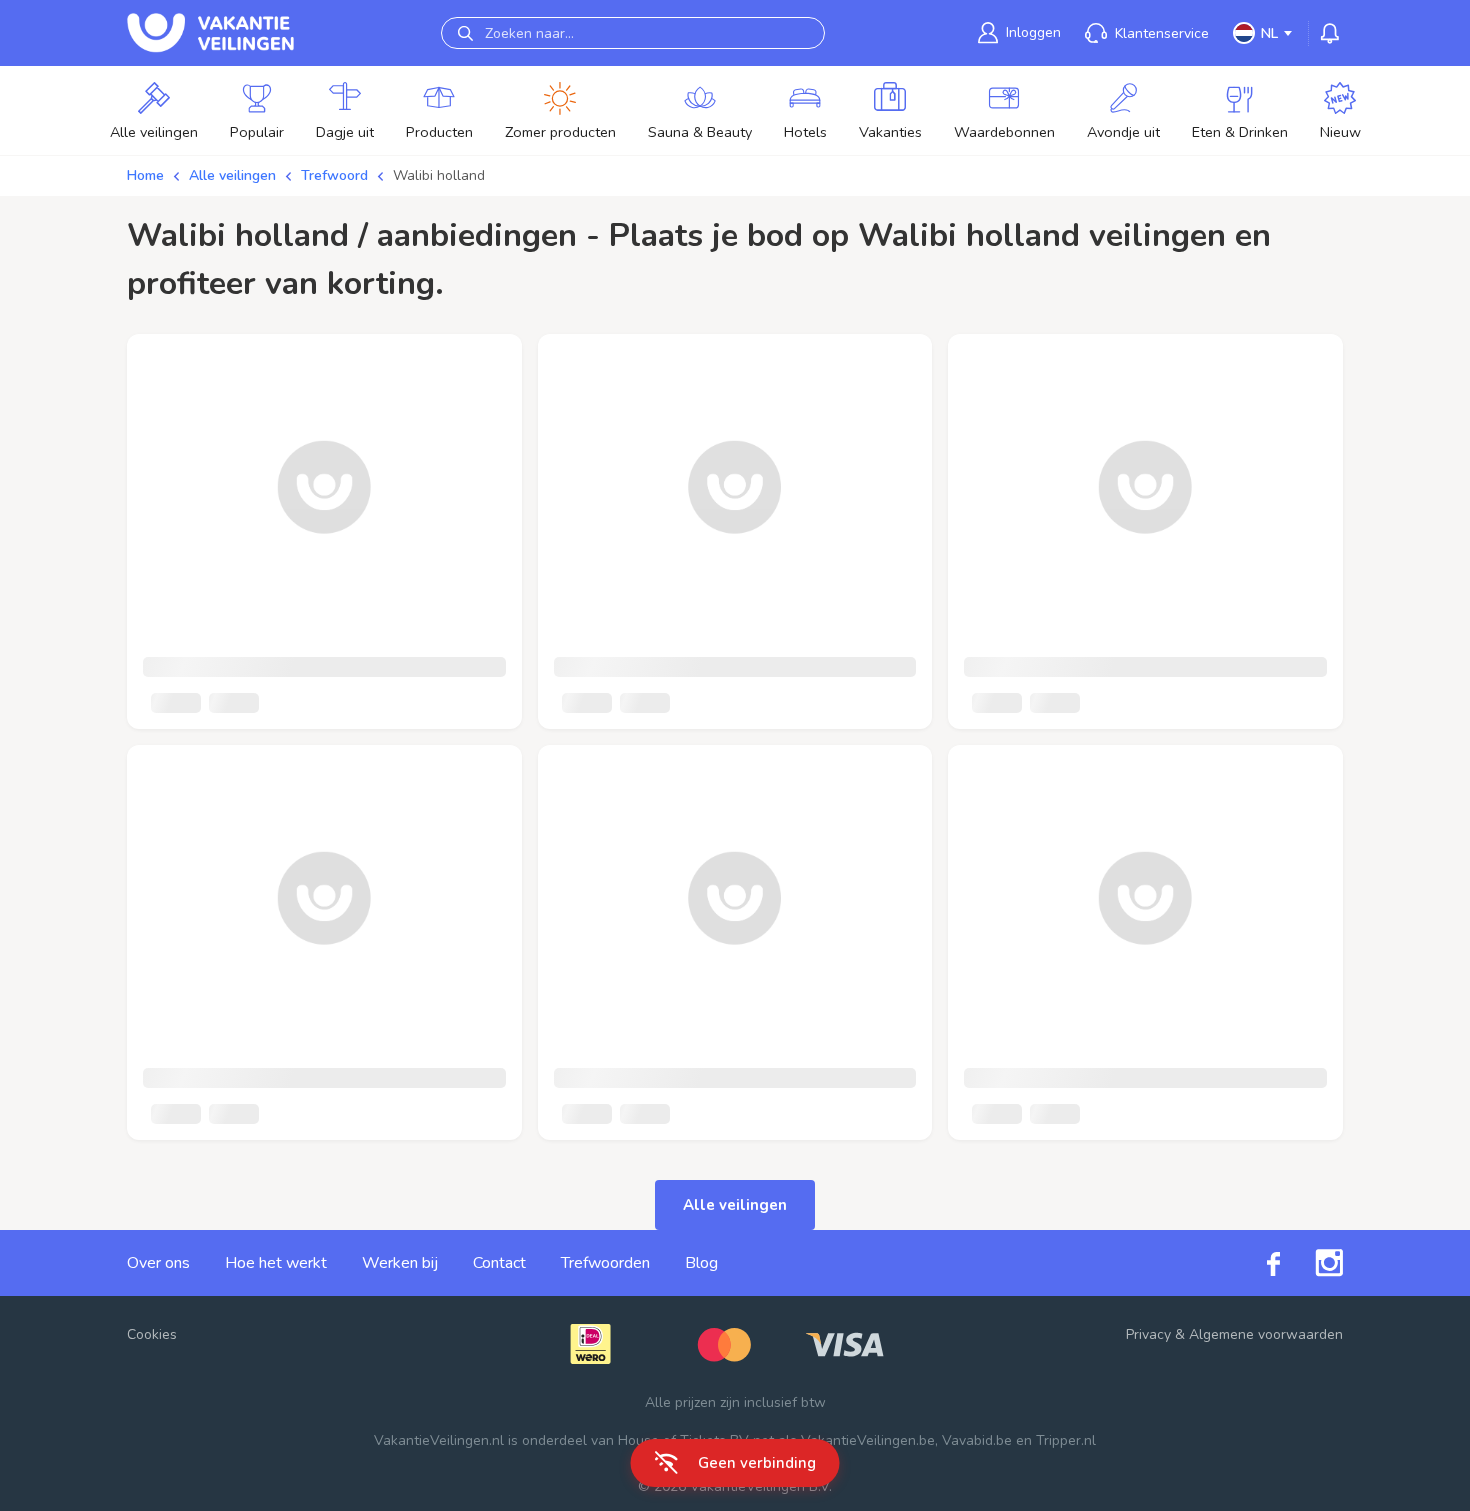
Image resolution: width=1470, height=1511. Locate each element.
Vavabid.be (977, 1440)
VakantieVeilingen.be (868, 1440)
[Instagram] (1311, 1263)
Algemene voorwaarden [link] (1266, 1334)
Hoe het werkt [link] (276, 1263)
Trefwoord (334, 175)
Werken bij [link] (400, 1263)
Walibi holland (439, 175)
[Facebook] (1256, 1262)
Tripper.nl (1066, 1440)
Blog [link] (701, 1263)
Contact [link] (499, 1263)
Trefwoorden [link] (605, 1263)
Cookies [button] (152, 1334)
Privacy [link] (1148, 1334)
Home (145, 175)
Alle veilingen (232, 175)
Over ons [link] (158, 1263)
